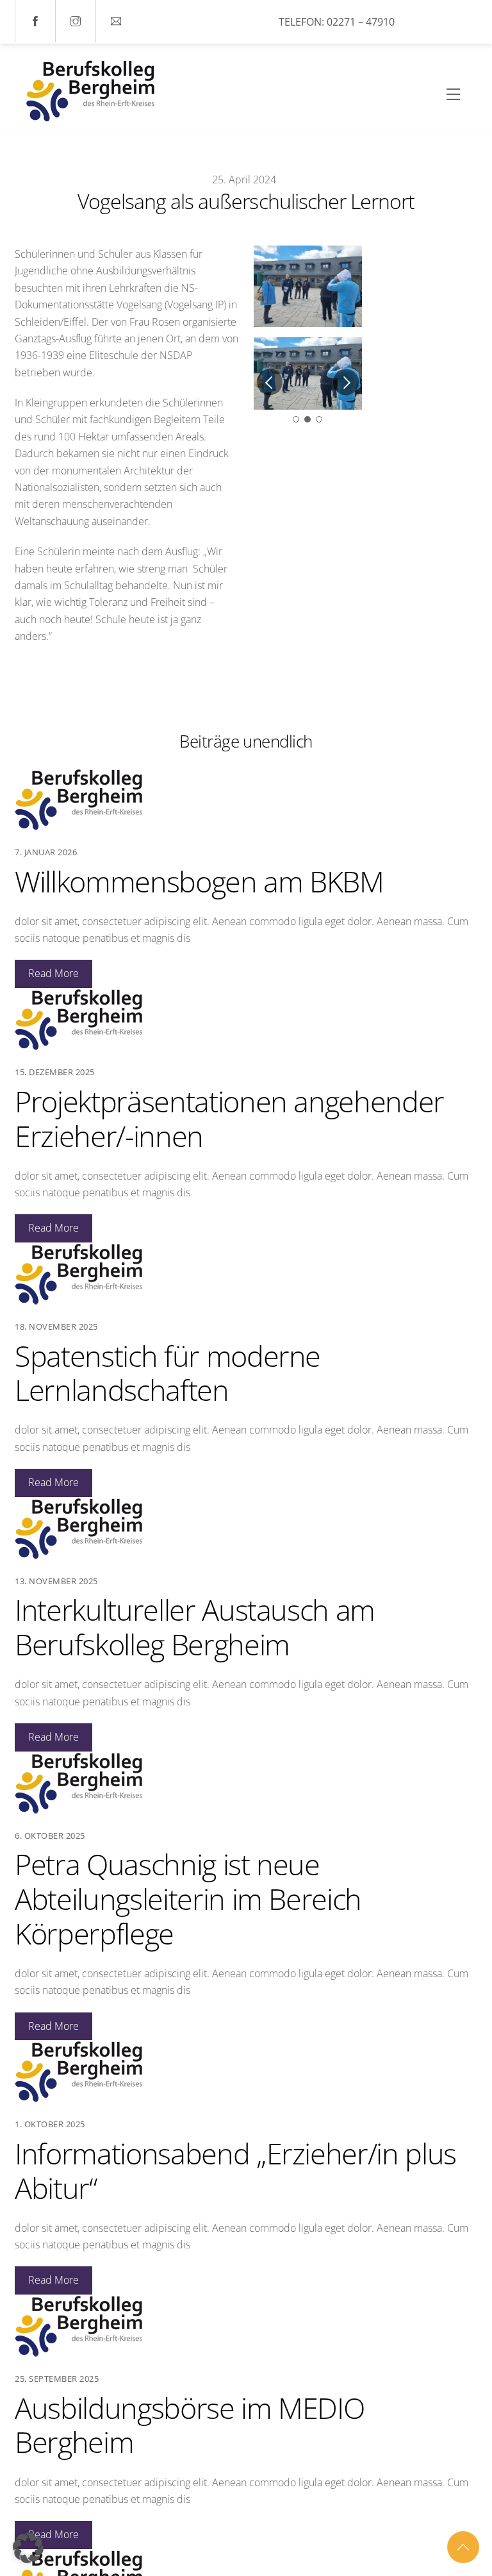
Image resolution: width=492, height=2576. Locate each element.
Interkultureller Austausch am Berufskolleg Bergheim (195, 1627)
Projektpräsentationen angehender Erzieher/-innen (229, 1118)
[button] (28, 2548)
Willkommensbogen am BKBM (199, 881)
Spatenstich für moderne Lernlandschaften (168, 1373)
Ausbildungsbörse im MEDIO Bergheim (189, 2425)
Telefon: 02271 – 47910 (337, 22)
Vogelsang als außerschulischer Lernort (246, 201)
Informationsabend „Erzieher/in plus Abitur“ (235, 2170)
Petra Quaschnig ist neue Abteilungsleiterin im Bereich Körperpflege (188, 1899)
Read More (53, 973)
